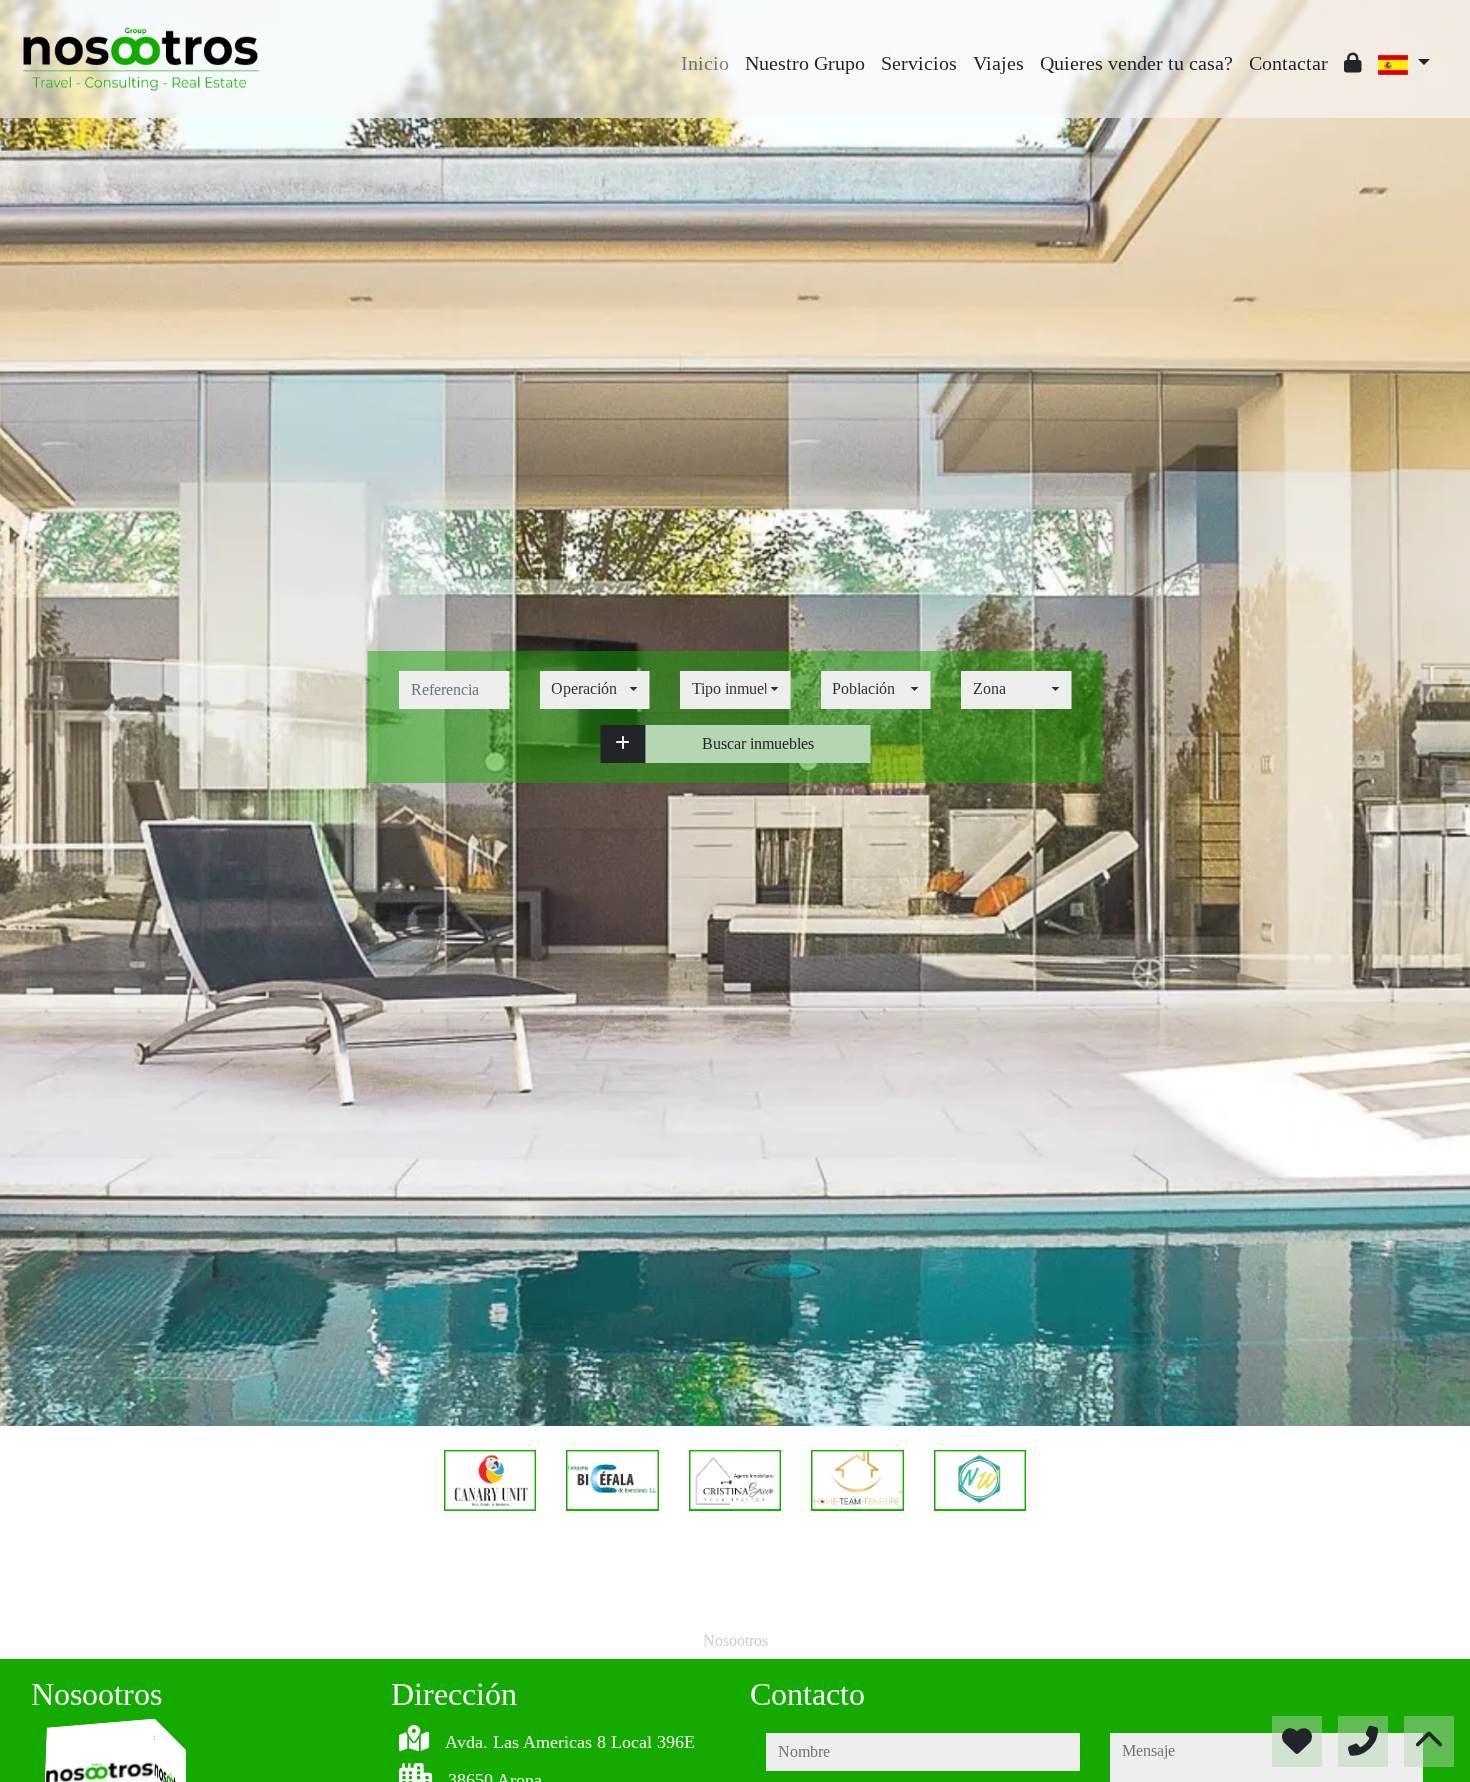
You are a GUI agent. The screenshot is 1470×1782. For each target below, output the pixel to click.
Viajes (998, 63)
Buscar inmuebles (758, 743)
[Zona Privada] (1353, 63)
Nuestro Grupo (805, 63)
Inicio (705, 63)
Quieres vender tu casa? (1136, 63)
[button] (622, 744)
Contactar (1288, 63)
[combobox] (594, 690)
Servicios (919, 63)
